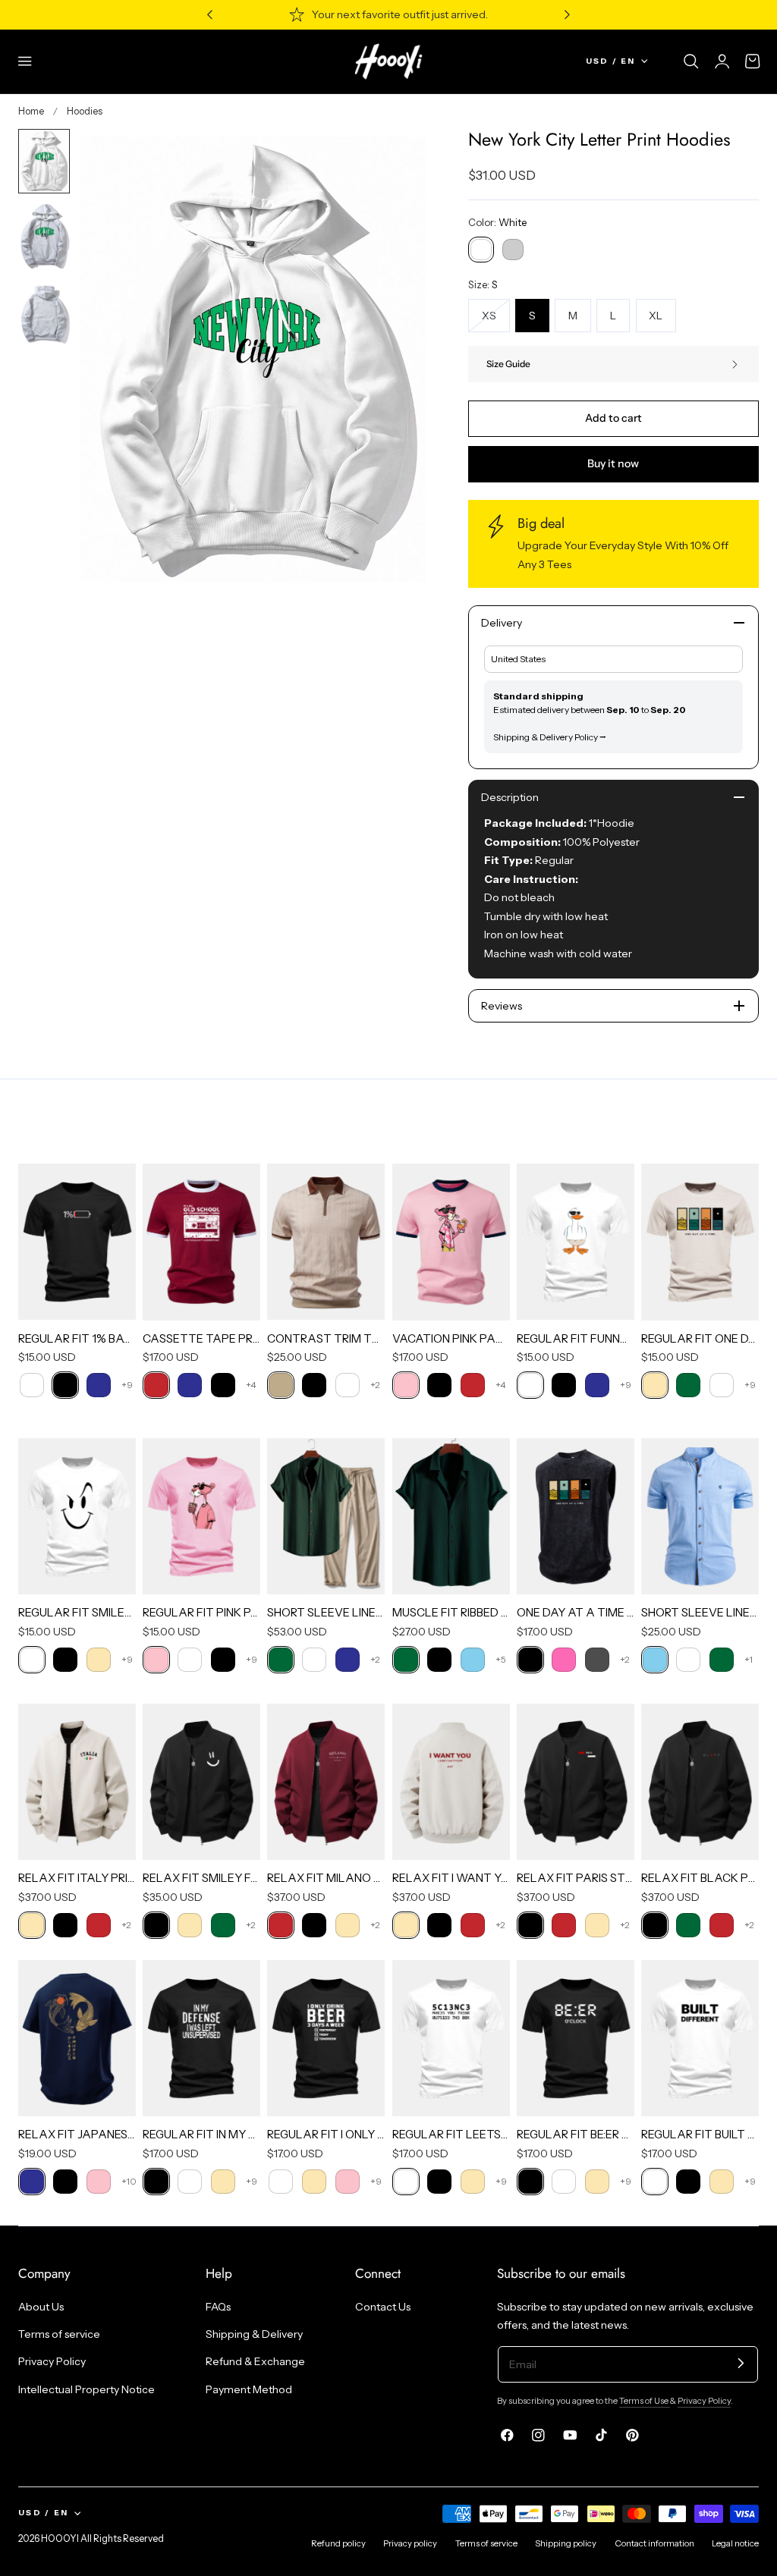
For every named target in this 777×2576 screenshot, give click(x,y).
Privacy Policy (52, 2361)
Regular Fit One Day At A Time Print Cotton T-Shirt (700, 1338)
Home (31, 111)
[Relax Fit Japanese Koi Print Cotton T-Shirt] (77, 2038)
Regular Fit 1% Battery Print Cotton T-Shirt (77, 1338)
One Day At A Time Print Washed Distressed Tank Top (576, 1612)
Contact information (654, 2543)
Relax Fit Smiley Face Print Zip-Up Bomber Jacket (201, 1878)
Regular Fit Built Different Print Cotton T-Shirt (700, 2134)
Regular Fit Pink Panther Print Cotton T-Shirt (201, 1612)
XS (496, 320)
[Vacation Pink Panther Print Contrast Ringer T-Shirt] (451, 1242)
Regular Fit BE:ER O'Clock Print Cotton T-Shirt (576, 2134)
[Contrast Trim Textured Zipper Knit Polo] (326, 1242)
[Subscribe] (741, 2363)
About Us (41, 2307)
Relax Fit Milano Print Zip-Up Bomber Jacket (326, 1878)
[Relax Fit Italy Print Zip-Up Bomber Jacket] (77, 1782)
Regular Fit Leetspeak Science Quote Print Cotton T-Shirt (451, 2134)
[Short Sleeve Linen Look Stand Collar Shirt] (700, 1516)
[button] (25, 61)
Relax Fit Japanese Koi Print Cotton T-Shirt (77, 2134)
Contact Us (383, 2307)
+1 (749, 1659)
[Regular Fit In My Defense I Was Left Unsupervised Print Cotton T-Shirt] (201, 2038)
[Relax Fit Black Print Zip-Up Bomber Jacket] (700, 1782)
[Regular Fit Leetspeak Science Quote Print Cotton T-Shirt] (451, 2038)
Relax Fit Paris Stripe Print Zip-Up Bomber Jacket (576, 1878)
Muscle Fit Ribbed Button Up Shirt (451, 1612)
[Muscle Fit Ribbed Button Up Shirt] (451, 1516)
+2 (375, 1385)
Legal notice (735, 2543)
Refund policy (338, 2543)
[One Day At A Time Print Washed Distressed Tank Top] (576, 1516)
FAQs (218, 2307)
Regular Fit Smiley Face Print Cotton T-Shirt (77, 1612)
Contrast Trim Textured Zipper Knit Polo (326, 1338)
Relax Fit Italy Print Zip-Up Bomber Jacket (77, 1878)
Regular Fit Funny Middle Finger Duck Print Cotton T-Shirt (576, 1338)
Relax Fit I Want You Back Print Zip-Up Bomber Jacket (451, 1878)
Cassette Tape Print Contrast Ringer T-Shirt (201, 1338)
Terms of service (59, 2334)
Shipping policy (566, 2543)
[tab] (44, 161)
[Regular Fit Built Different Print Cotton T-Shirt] (700, 2038)
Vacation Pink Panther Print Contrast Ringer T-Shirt (451, 1338)
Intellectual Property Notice (87, 2389)
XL (656, 316)
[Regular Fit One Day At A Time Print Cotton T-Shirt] (700, 1242)
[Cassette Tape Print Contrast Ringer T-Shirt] (201, 1242)
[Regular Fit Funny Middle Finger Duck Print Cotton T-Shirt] (576, 1242)
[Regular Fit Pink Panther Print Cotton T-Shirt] (201, 1516)
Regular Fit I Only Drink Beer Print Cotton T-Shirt (326, 2134)
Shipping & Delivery (254, 2334)
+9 (127, 1385)
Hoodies (85, 111)
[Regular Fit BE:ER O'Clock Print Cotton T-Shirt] (576, 2038)
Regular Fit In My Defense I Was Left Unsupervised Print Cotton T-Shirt (201, 2134)
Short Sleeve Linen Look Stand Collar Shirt (700, 1612)
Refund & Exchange (255, 2361)
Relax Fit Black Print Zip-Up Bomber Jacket (700, 1878)
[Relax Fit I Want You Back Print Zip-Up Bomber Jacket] (451, 1782)
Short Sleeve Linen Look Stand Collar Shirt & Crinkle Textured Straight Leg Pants (326, 1612)
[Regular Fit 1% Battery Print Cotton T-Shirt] (77, 1242)
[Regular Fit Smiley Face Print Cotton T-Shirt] (77, 1516)
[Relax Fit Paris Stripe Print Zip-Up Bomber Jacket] (576, 1782)
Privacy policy (410, 2543)
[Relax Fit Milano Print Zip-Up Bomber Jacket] (326, 1782)
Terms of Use (645, 2401)
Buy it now (613, 463)
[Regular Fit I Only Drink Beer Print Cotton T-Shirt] (326, 2038)
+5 (501, 1659)
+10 (129, 2181)
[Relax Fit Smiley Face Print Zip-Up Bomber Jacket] (201, 1782)
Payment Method (249, 2389)
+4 (251, 1385)
